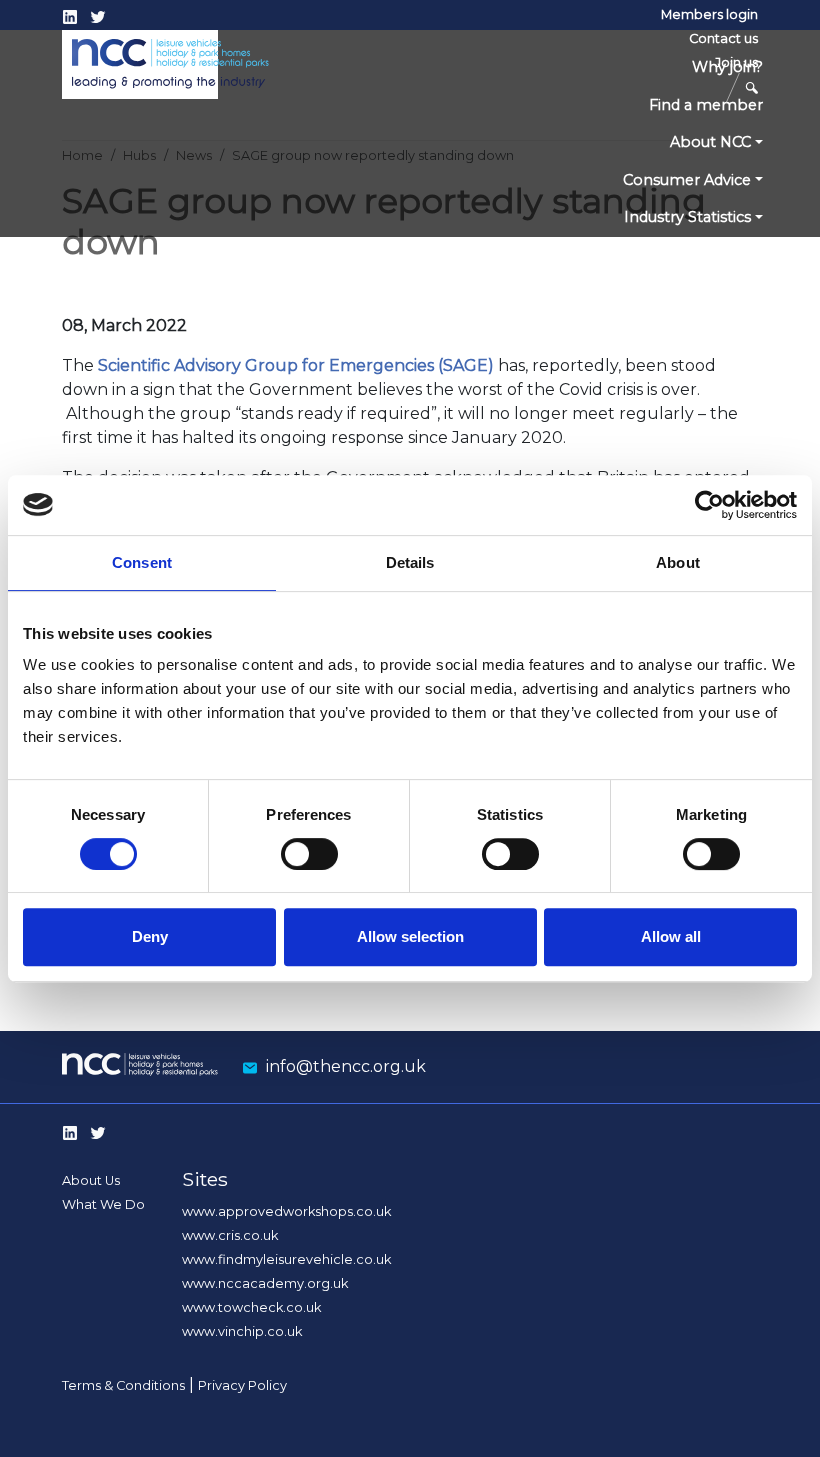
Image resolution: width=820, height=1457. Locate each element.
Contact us (723, 38)
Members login (709, 14)
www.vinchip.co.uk (242, 1331)
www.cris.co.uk (230, 1235)
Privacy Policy (242, 1385)
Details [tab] (410, 562)
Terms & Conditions (123, 1385)
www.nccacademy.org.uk (265, 1283)
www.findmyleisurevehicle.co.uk (286, 1259)
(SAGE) (466, 365)
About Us (91, 1180)
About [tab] (678, 562)
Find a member (706, 105)
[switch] (309, 854)
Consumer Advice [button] (687, 180)
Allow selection (410, 936)
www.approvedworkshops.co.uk (286, 1211)
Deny (150, 936)
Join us (736, 62)
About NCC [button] (710, 142)
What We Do (103, 1204)
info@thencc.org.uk (346, 1066)
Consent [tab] (142, 562)
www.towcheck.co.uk (251, 1307)
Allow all (671, 936)
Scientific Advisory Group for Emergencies (266, 365)
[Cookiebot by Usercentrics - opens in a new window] (709, 505)
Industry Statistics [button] (687, 217)
